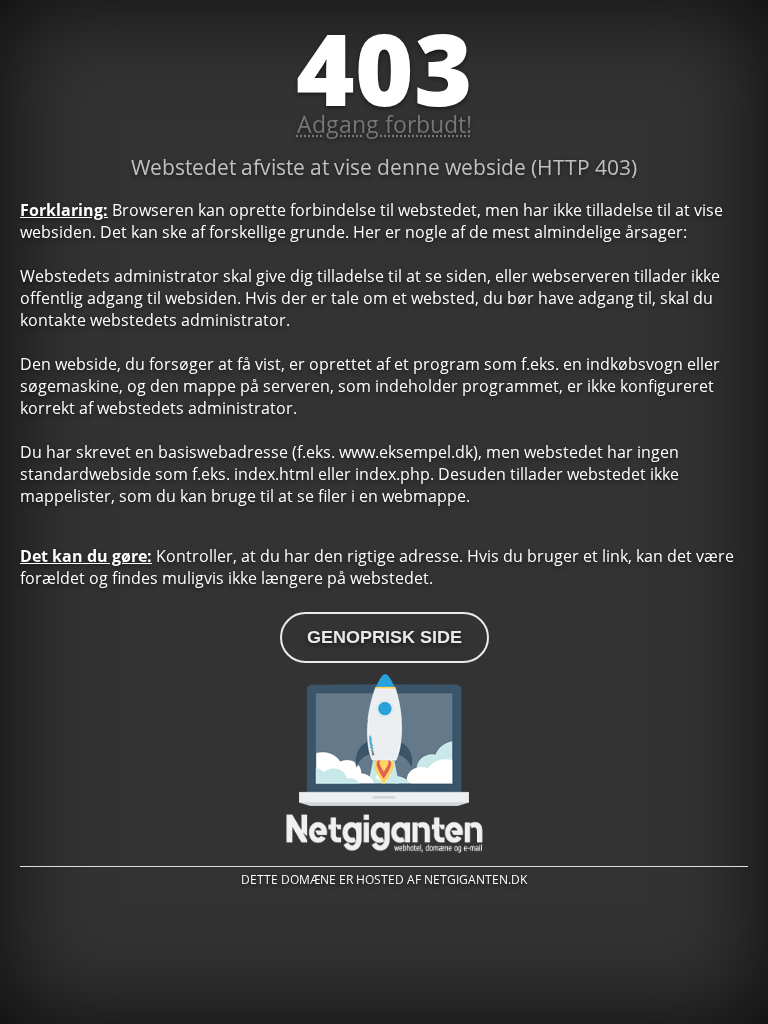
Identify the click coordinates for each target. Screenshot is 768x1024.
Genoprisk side (384, 637)
